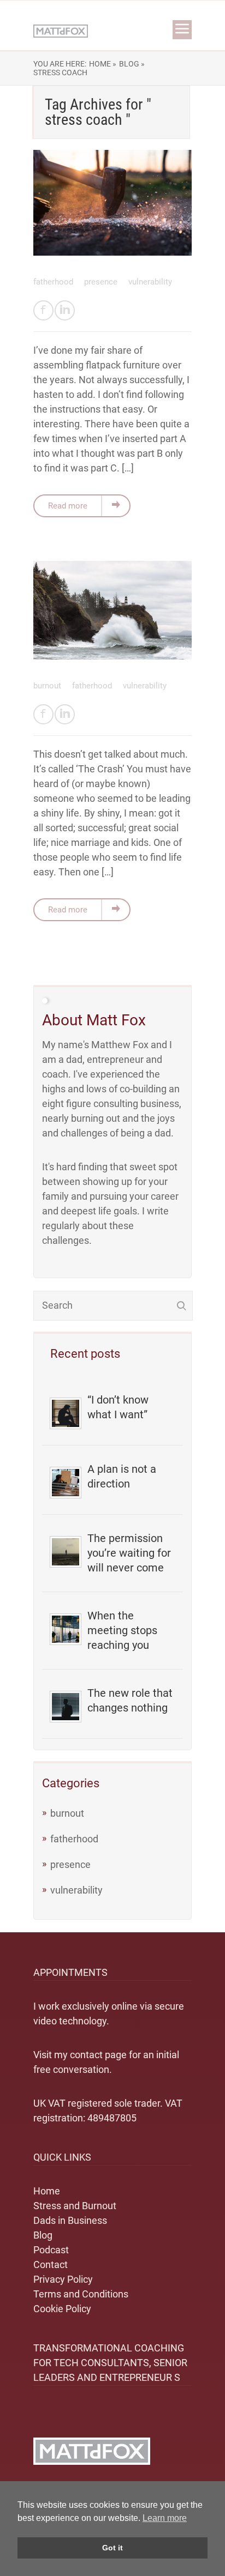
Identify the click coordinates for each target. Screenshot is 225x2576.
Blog (43, 2235)
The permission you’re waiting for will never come (129, 1553)
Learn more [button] (165, 2518)
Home (47, 2191)
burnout (48, 686)
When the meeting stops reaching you (122, 1630)
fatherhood (54, 282)
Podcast (51, 2250)
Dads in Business (70, 2220)
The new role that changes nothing (130, 1700)
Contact (51, 2264)
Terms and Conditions (81, 2294)
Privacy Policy (63, 2279)
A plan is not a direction (122, 1476)
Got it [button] (112, 2548)
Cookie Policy (62, 2309)
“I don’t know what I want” (118, 1407)
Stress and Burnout (75, 2206)
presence (102, 282)
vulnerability (150, 282)
